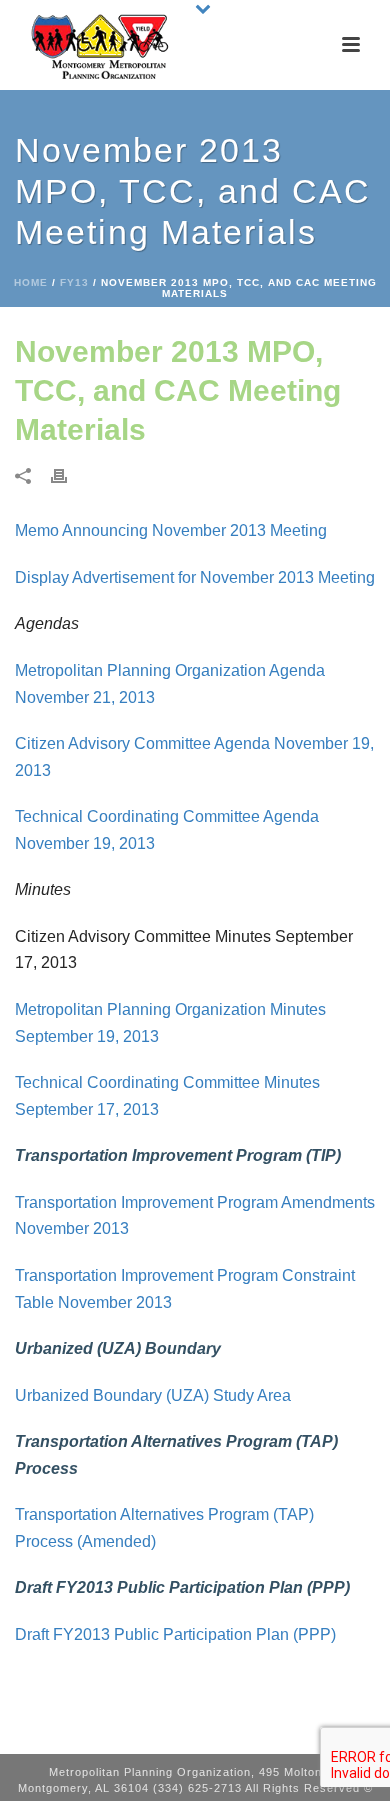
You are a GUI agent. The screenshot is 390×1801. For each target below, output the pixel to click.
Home (31, 282)
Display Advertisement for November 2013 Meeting (195, 577)
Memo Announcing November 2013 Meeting (171, 530)
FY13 (74, 282)
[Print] (69, 475)
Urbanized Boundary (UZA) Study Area (153, 1395)
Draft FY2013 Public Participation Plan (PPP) (175, 1634)
